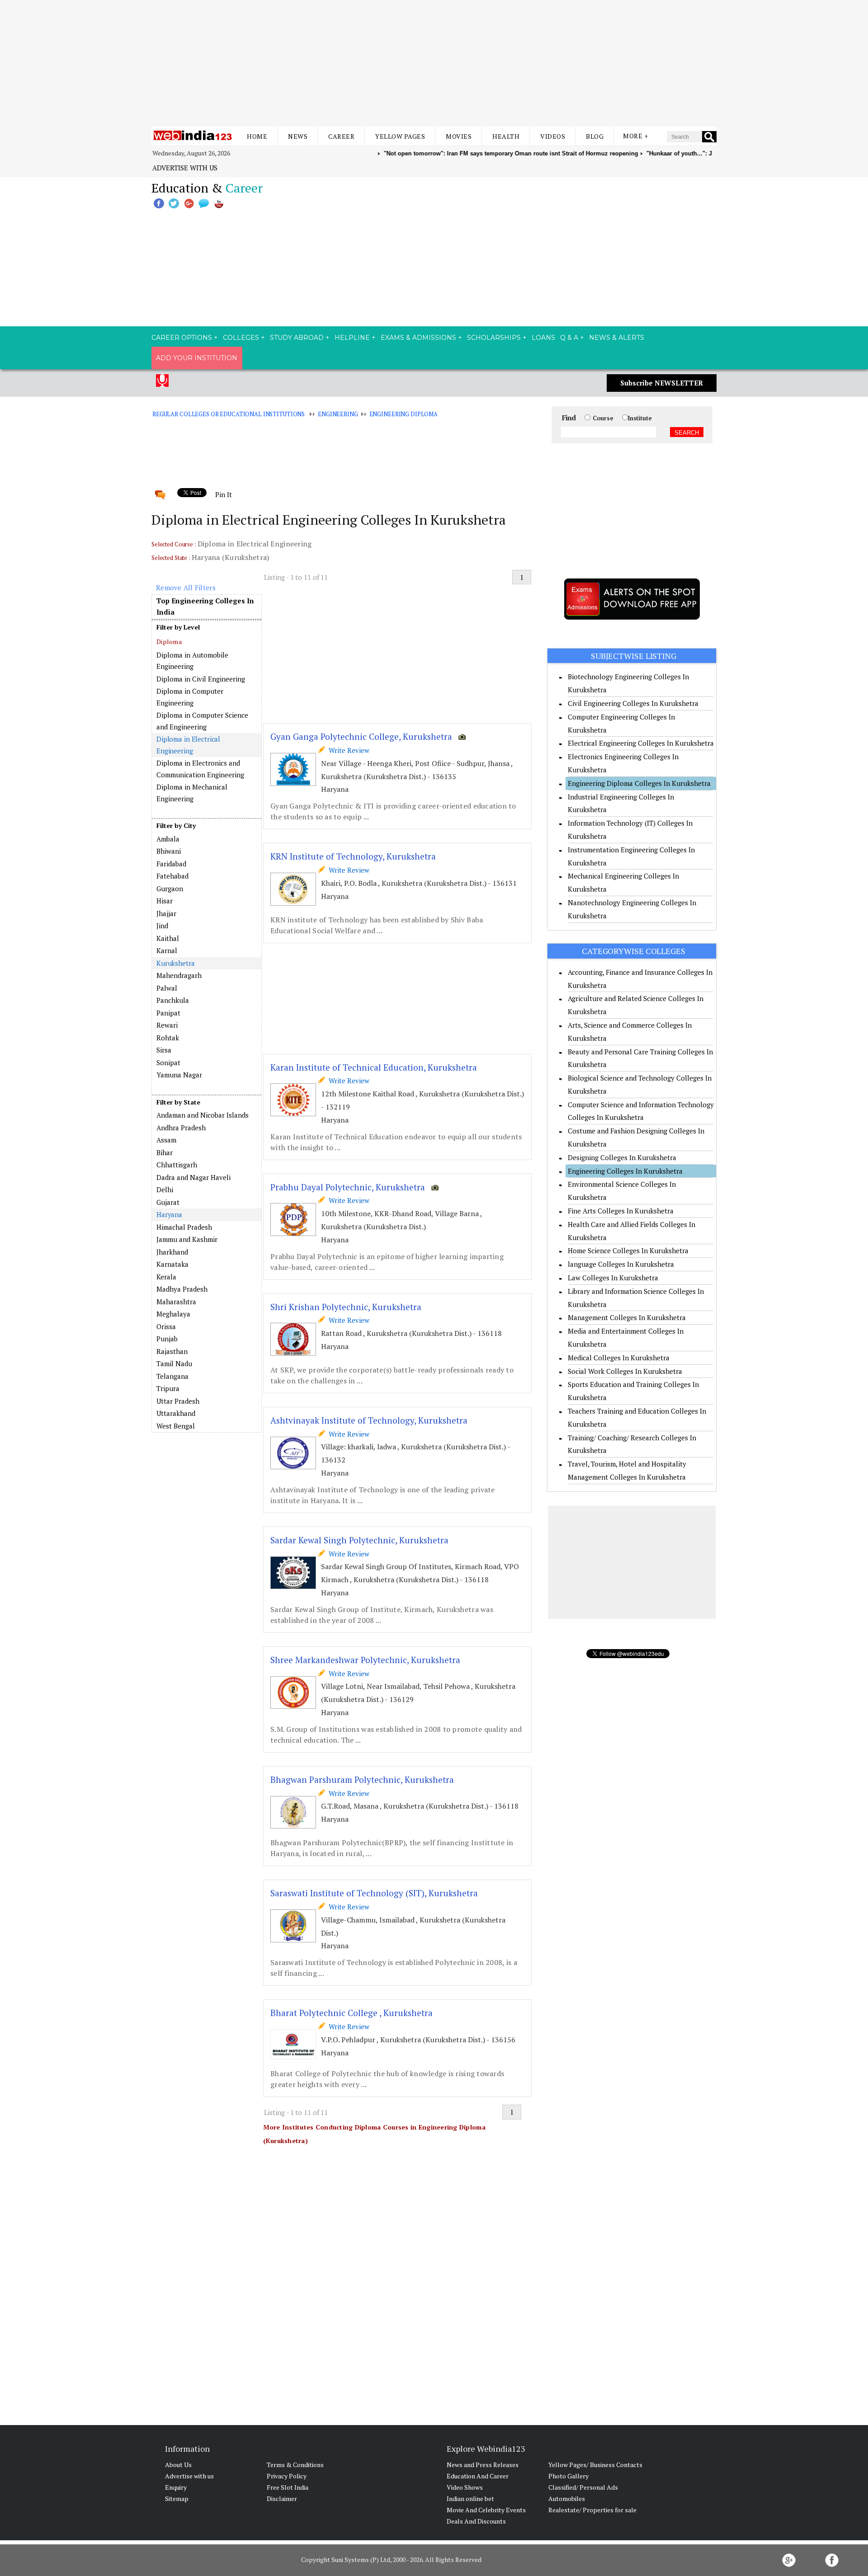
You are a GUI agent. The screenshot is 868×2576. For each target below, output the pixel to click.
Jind (162, 926)
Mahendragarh (179, 975)
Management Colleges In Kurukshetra (627, 1317)
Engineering (338, 414)
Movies (459, 136)
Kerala (166, 1277)
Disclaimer (282, 2498)
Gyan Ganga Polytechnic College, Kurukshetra (361, 736)
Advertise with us (185, 168)
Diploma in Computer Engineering (190, 697)
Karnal (167, 950)
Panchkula (173, 1000)
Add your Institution (197, 358)
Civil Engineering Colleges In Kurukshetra (633, 703)
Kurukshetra (176, 963)
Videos (553, 136)
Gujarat (168, 1202)
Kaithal (168, 938)
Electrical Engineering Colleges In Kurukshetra (641, 743)
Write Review (347, 750)
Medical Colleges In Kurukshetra (619, 1358)
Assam (166, 1140)
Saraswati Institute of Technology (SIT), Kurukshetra (374, 1893)
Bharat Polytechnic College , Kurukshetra (351, 2013)
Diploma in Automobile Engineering (192, 661)
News (298, 136)
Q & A (569, 338)
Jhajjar (166, 913)
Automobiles (567, 2498)
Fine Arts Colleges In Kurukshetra (621, 1211)
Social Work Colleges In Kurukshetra (625, 1371)
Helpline (352, 338)
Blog (595, 136)
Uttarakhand (176, 1413)
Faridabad (171, 864)
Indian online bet (470, 2498)
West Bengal (176, 1426)
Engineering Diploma (403, 414)
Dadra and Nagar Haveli (193, 1177)
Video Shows (465, 2487)
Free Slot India (288, 2487)
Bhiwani (169, 851)
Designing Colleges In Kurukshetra (622, 1157)
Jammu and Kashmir (187, 1239)
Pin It (223, 494)
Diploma (169, 642)
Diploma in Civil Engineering (201, 679)
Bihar (165, 1152)
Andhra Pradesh (181, 1128)
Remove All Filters (186, 588)
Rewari (167, 1025)
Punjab (167, 1339)
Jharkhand (172, 1252)
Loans (543, 338)
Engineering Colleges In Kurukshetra (625, 1171)
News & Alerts (617, 338)
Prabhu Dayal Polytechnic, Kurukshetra (348, 1187)
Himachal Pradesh (184, 1227)
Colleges (241, 338)
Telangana (172, 1376)
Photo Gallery (568, 2476)
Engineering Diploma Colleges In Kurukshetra (639, 783)
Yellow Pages (400, 136)
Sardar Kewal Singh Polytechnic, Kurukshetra (359, 1540)
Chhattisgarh (177, 1165)
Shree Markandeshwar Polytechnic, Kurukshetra (365, 1660)
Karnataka (172, 1264)
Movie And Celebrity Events (486, 2510)
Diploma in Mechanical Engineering (192, 793)
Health (506, 136)
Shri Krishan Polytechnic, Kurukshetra (346, 1307)
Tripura (168, 1388)
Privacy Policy (287, 2476)
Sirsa (164, 1050)
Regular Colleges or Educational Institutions (229, 414)
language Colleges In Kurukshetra (621, 1264)
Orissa (166, 1326)
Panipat (168, 1013)
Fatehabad (172, 876)
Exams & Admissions (418, 338)
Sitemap (177, 2498)
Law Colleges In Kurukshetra (613, 1278)
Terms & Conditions (295, 2465)
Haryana (169, 1214)
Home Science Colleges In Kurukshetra (628, 1250)
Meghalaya (173, 1314)
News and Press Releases (483, 2465)
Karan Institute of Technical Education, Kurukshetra (374, 1067)
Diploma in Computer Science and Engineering (202, 721)
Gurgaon (170, 888)
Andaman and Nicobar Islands (203, 1115)
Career (341, 136)
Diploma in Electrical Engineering (188, 745)
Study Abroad (297, 338)
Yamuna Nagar (179, 1075)
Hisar (165, 901)
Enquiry (176, 2487)
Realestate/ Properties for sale (592, 2510)
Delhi (165, 1189)
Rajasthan (172, 1351)
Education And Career (478, 2476)
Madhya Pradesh (182, 1289)
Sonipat (168, 1062)
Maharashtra (176, 1302)
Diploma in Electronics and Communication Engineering (200, 769)
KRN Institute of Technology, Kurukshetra (353, 856)
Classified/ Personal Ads (583, 2487)
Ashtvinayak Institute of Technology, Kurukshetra (369, 1420)
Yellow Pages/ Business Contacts (595, 2465)
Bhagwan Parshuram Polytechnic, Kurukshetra (362, 1779)
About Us (178, 2465)
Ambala (168, 839)
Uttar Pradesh (178, 1401)
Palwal (167, 988)
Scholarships (494, 338)
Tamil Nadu (174, 1363)
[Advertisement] (434, 63)
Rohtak (168, 1038)
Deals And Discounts (476, 2521)
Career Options (182, 338)
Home (257, 136)
